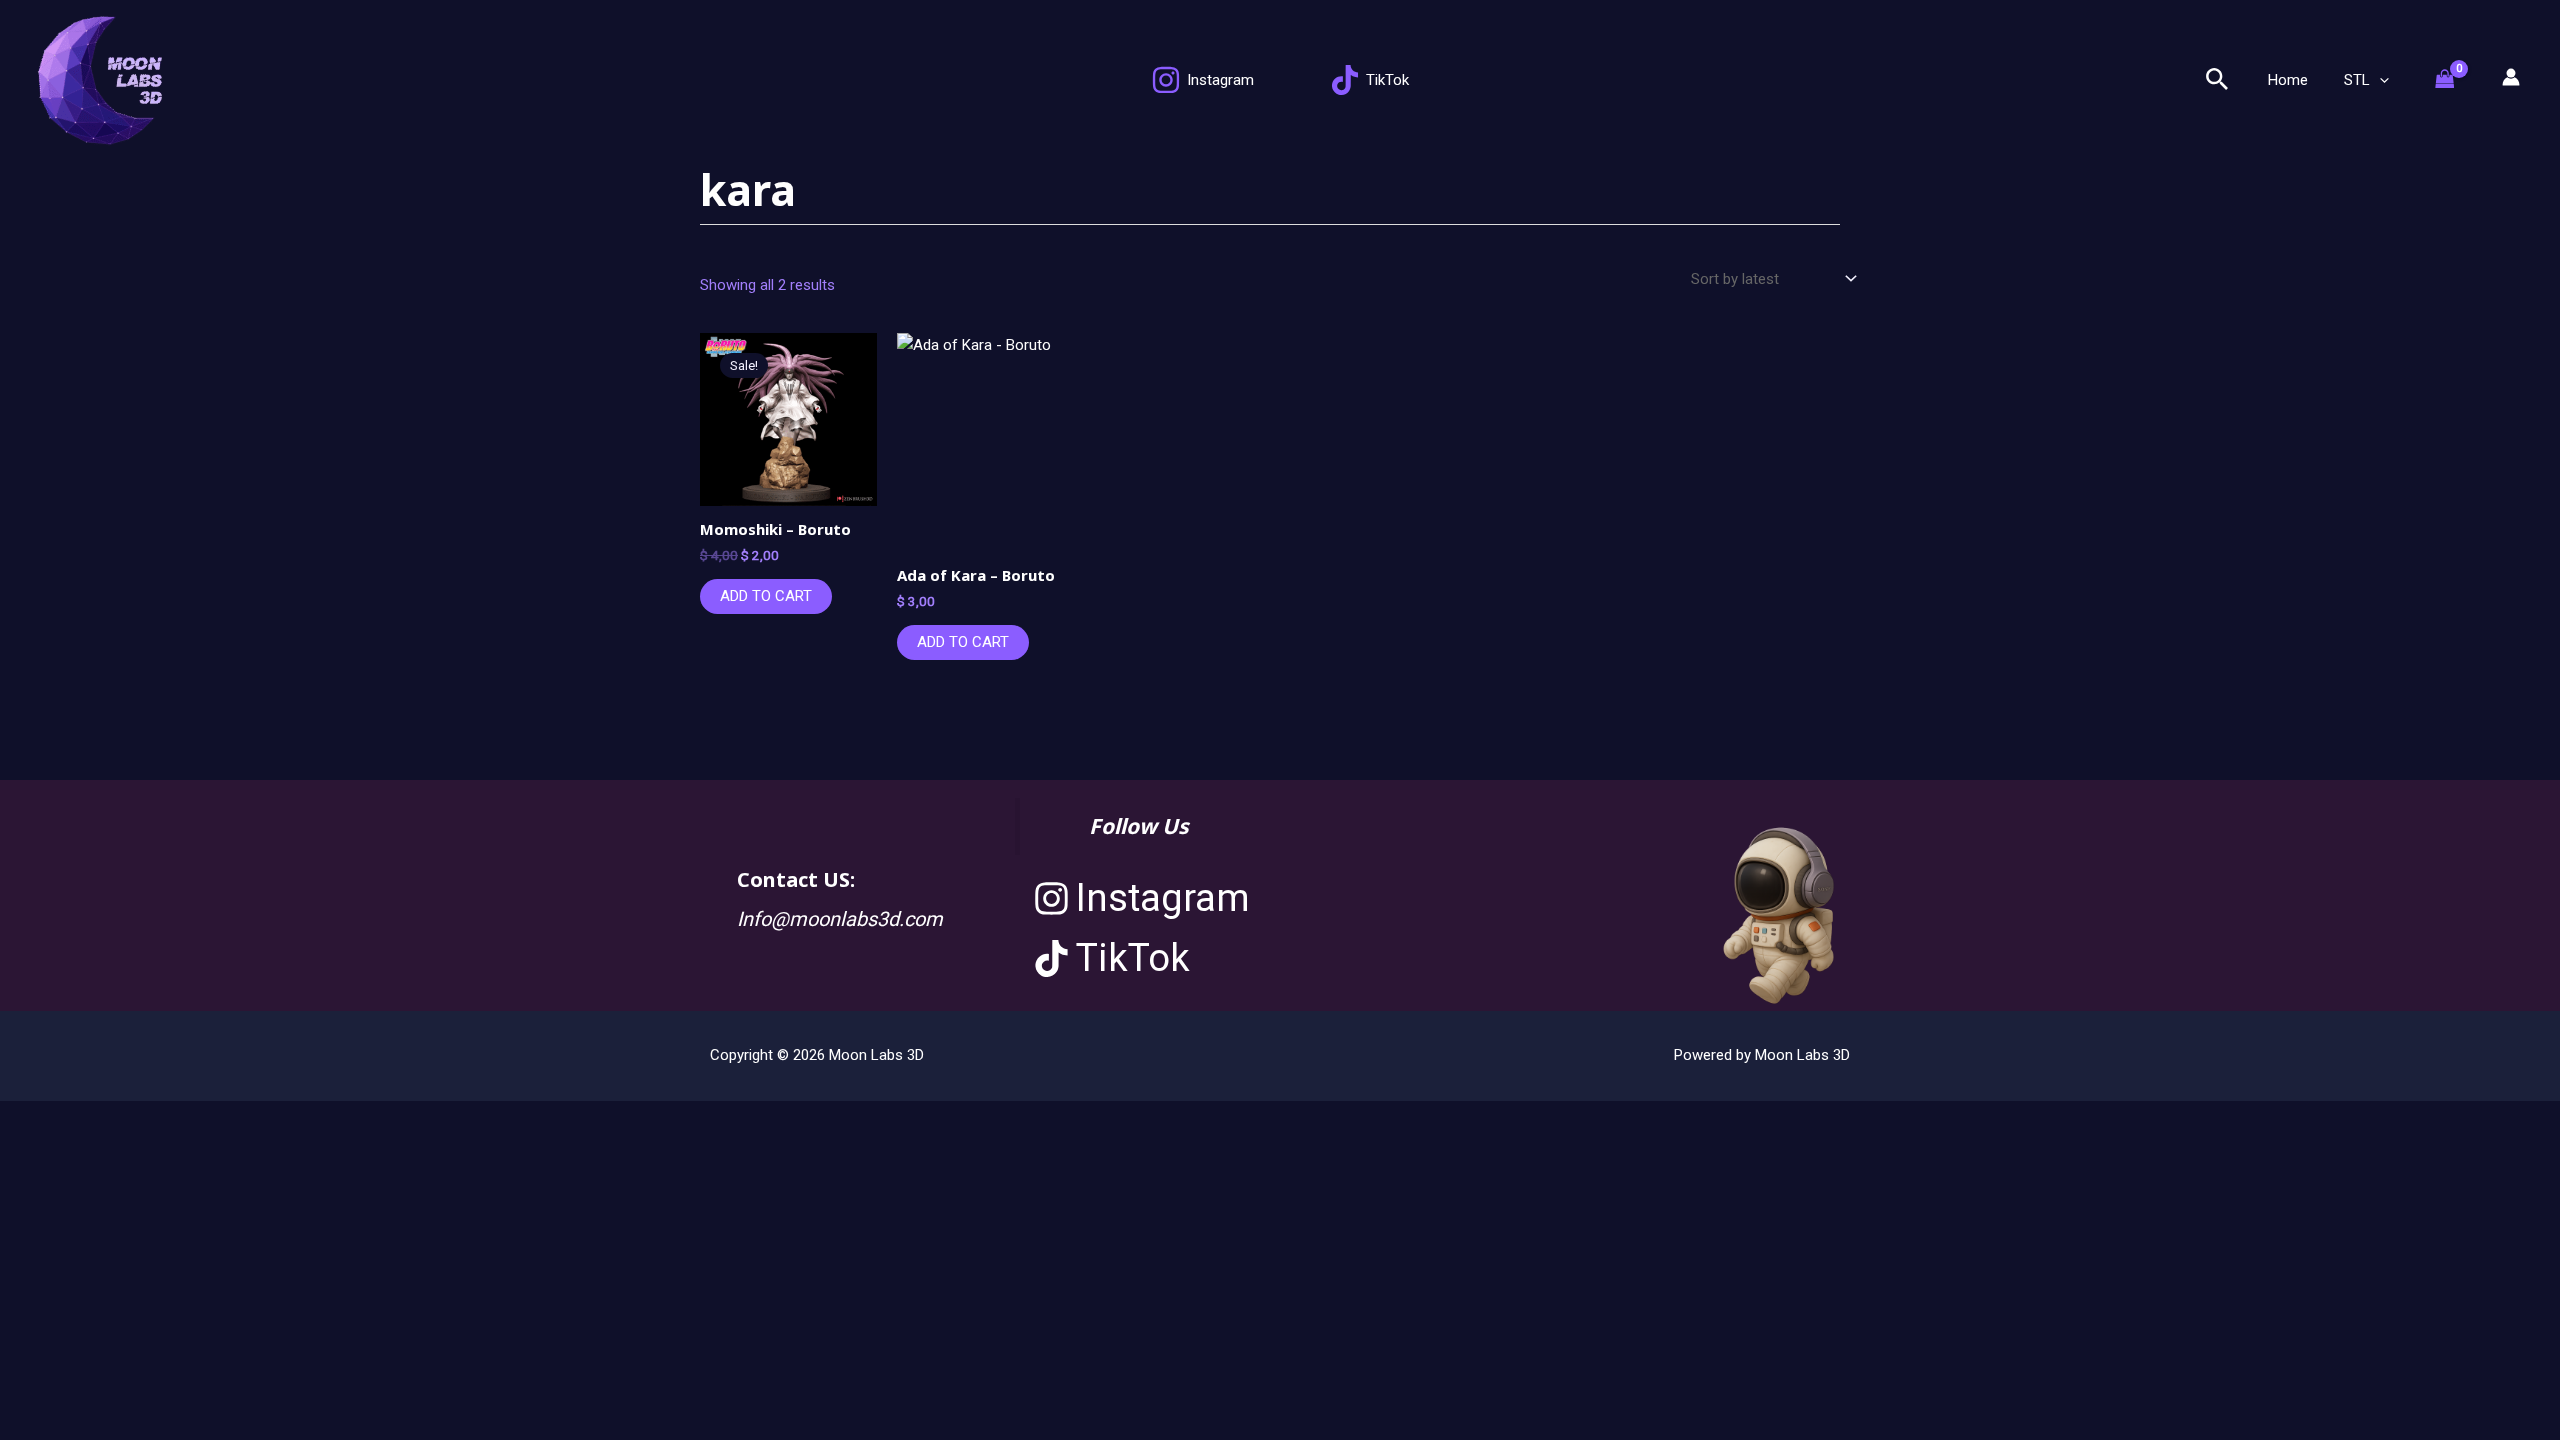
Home (2288, 80)
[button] (2217, 80)
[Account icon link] (2511, 77)
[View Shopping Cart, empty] (2455, 80)
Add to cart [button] (766, 596)
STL (2357, 80)
